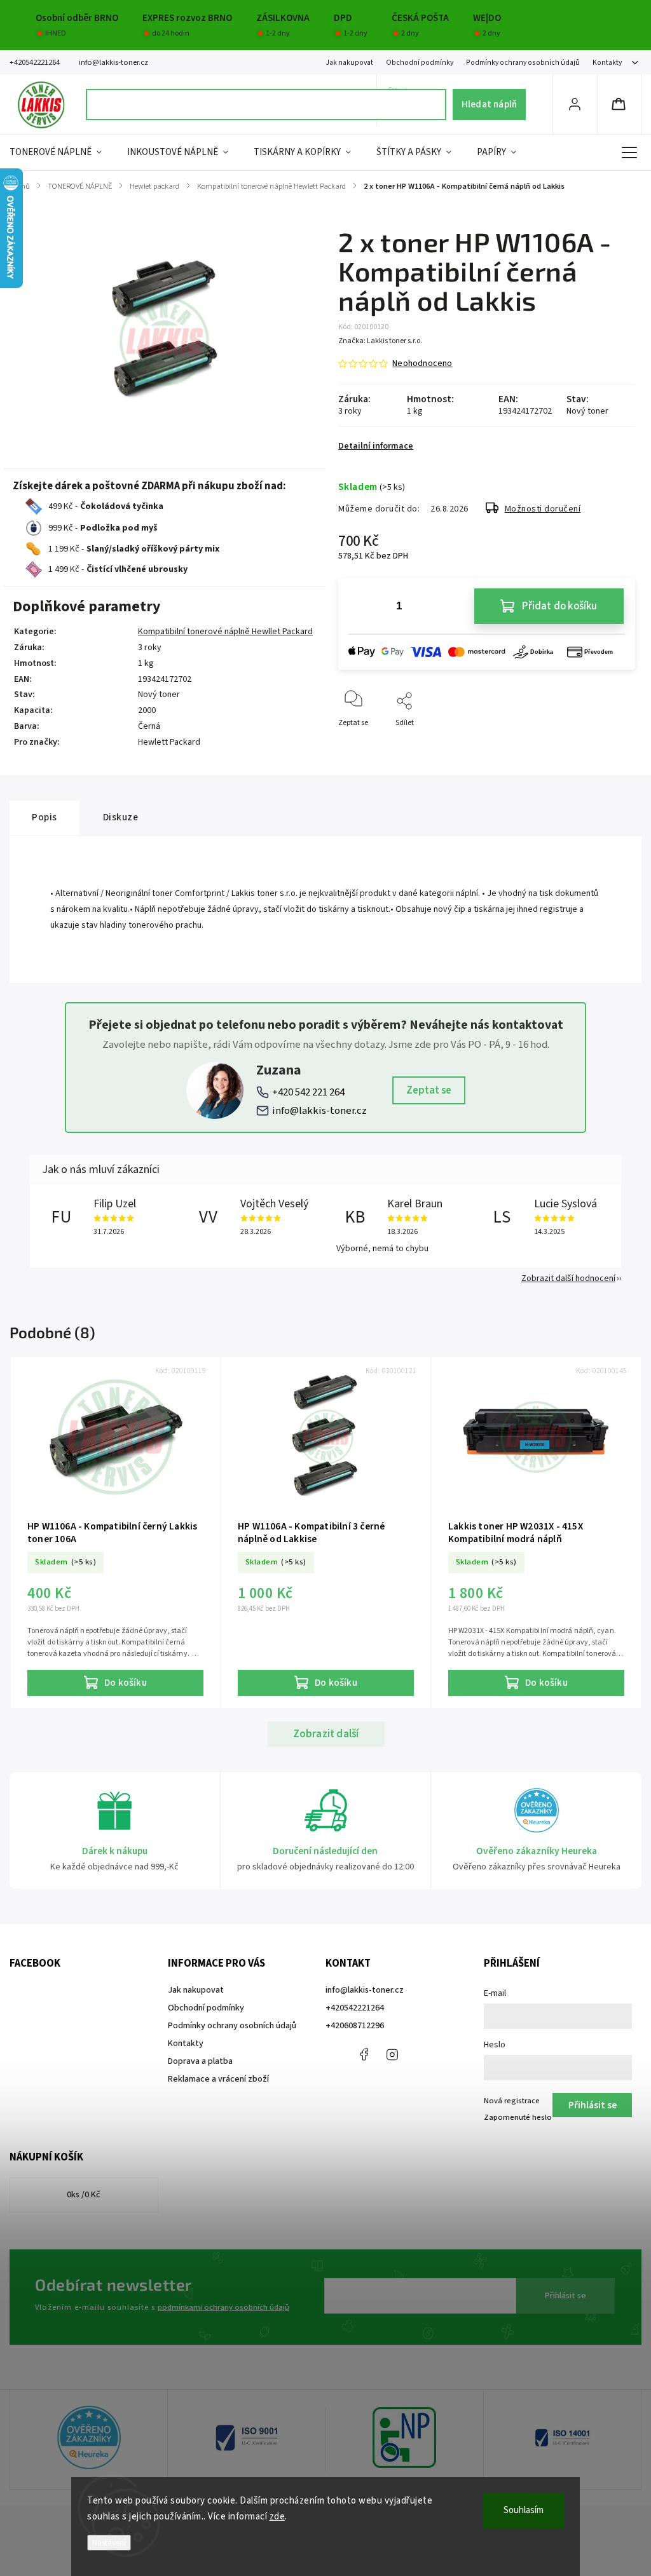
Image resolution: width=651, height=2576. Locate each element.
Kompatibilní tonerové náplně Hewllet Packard (225, 632)
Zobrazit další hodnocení (568, 1278)
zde (278, 2517)
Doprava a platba (200, 2061)
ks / (84, 2195)
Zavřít (614, 744)
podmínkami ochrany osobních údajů (223, 2307)
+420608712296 (355, 2026)
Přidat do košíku (559, 606)
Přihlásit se (565, 2296)
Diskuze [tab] (121, 817)
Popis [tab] (45, 817)
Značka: (380, 341)
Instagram (392, 2054)
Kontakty (607, 63)
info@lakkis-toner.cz (319, 1111)
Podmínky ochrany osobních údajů (523, 63)
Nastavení (109, 2543)
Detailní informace (376, 446)
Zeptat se (429, 1090)
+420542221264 (355, 2008)
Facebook (364, 2054)
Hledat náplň (489, 104)
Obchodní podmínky (420, 63)
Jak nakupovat (349, 63)
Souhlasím (524, 2510)
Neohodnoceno (422, 363)
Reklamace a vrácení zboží (218, 2079)
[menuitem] (62, 153)
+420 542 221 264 (308, 1092)
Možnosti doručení (543, 509)
